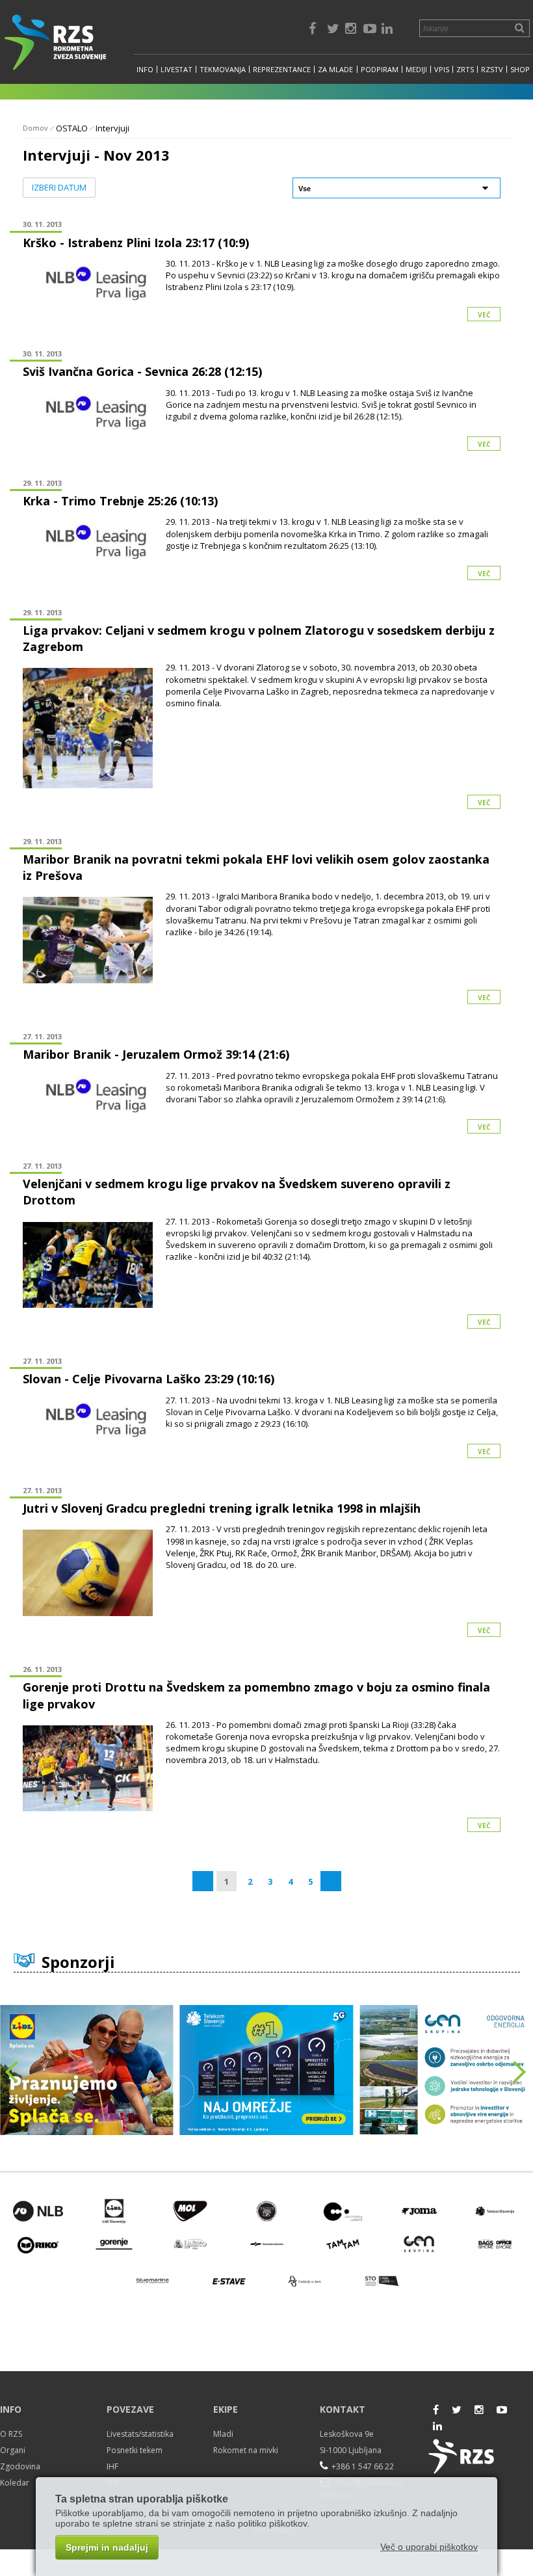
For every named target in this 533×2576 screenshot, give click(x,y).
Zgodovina (20, 2466)
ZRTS (465, 69)
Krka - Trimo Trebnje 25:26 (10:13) (120, 501)
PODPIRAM (380, 69)
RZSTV (492, 69)
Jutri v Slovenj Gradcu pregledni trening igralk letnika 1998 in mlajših (222, 1508)
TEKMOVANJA (223, 69)
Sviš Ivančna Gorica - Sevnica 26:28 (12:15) (142, 371)
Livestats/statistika (140, 2434)
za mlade (335, 69)
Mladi (223, 2434)
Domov (35, 128)
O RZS (11, 2434)
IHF (112, 2466)
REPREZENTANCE (282, 69)
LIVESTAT (176, 69)
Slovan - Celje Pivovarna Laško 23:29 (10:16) (149, 1379)
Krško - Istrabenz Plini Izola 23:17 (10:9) (136, 243)
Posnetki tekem (135, 2450)
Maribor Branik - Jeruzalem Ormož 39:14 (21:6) (156, 1054)
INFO (145, 69)
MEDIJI (416, 69)
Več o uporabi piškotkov (429, 2547)
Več (484, 315)
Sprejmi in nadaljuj (107, 2547)
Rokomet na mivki (246, 2450)
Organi (13, 2450)
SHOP (520, 69)
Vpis (442, 69)
